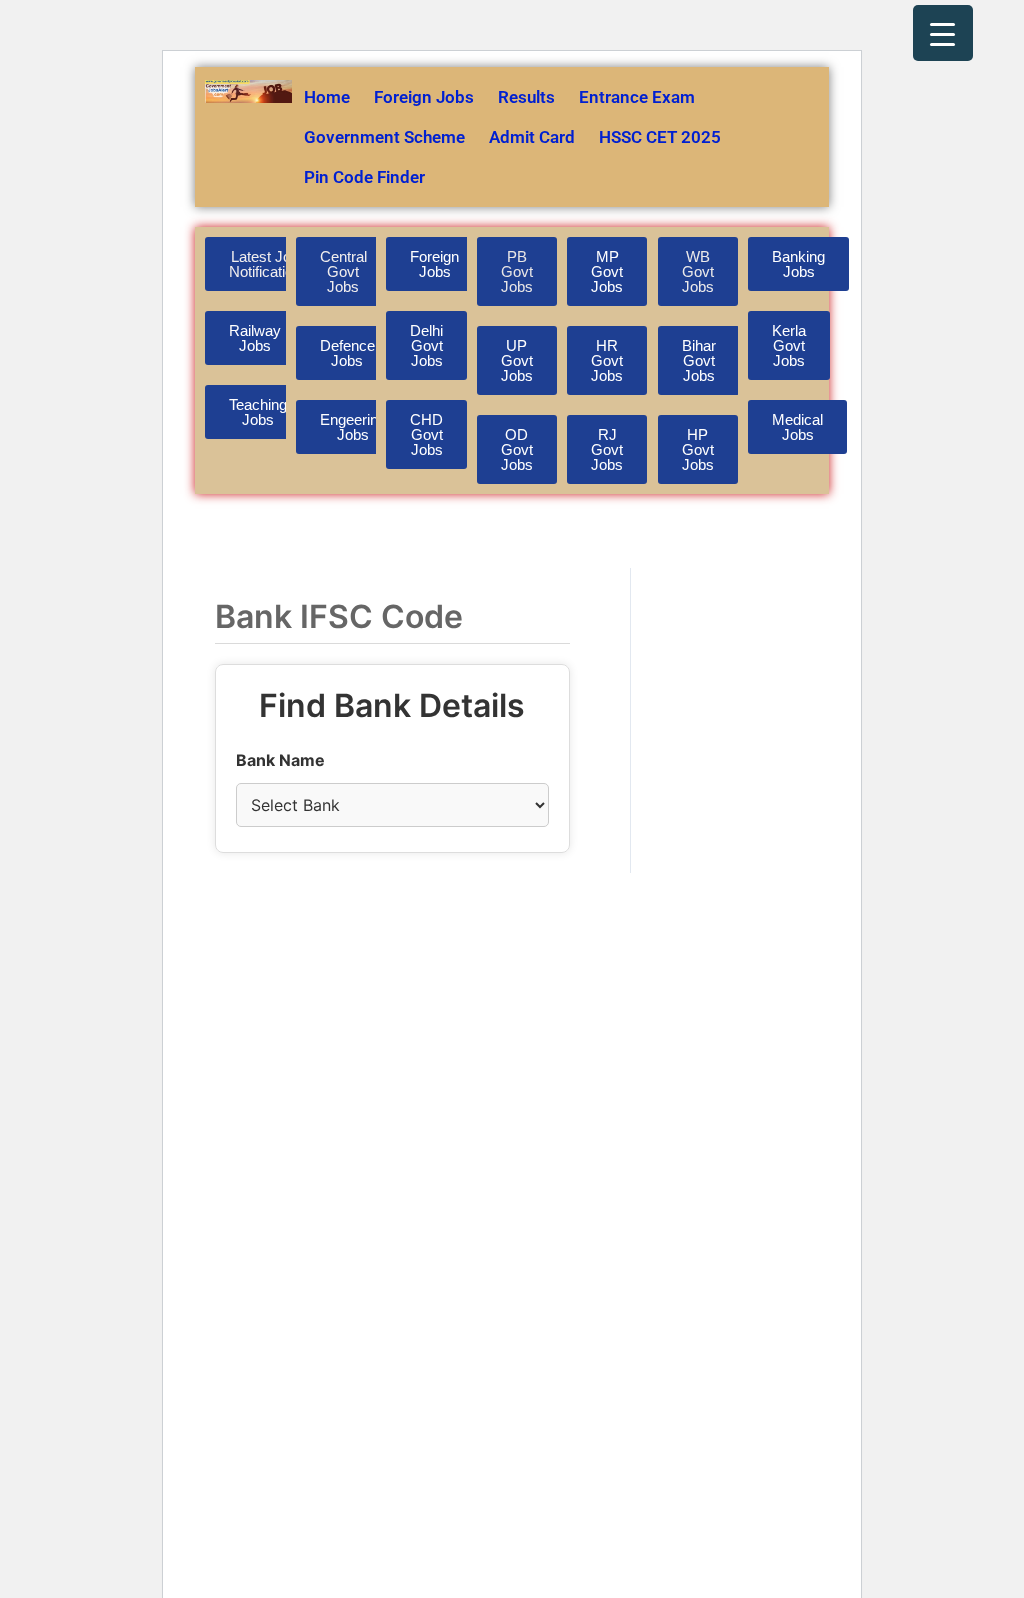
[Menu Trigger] (943, 33)
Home (327, 97)
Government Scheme (384, 137)
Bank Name (280, 760)
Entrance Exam (637, 97)
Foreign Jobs (424, 97)
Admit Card (532, 137)
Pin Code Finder (364, 177)
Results (526, 97)
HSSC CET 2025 (660, 137)
